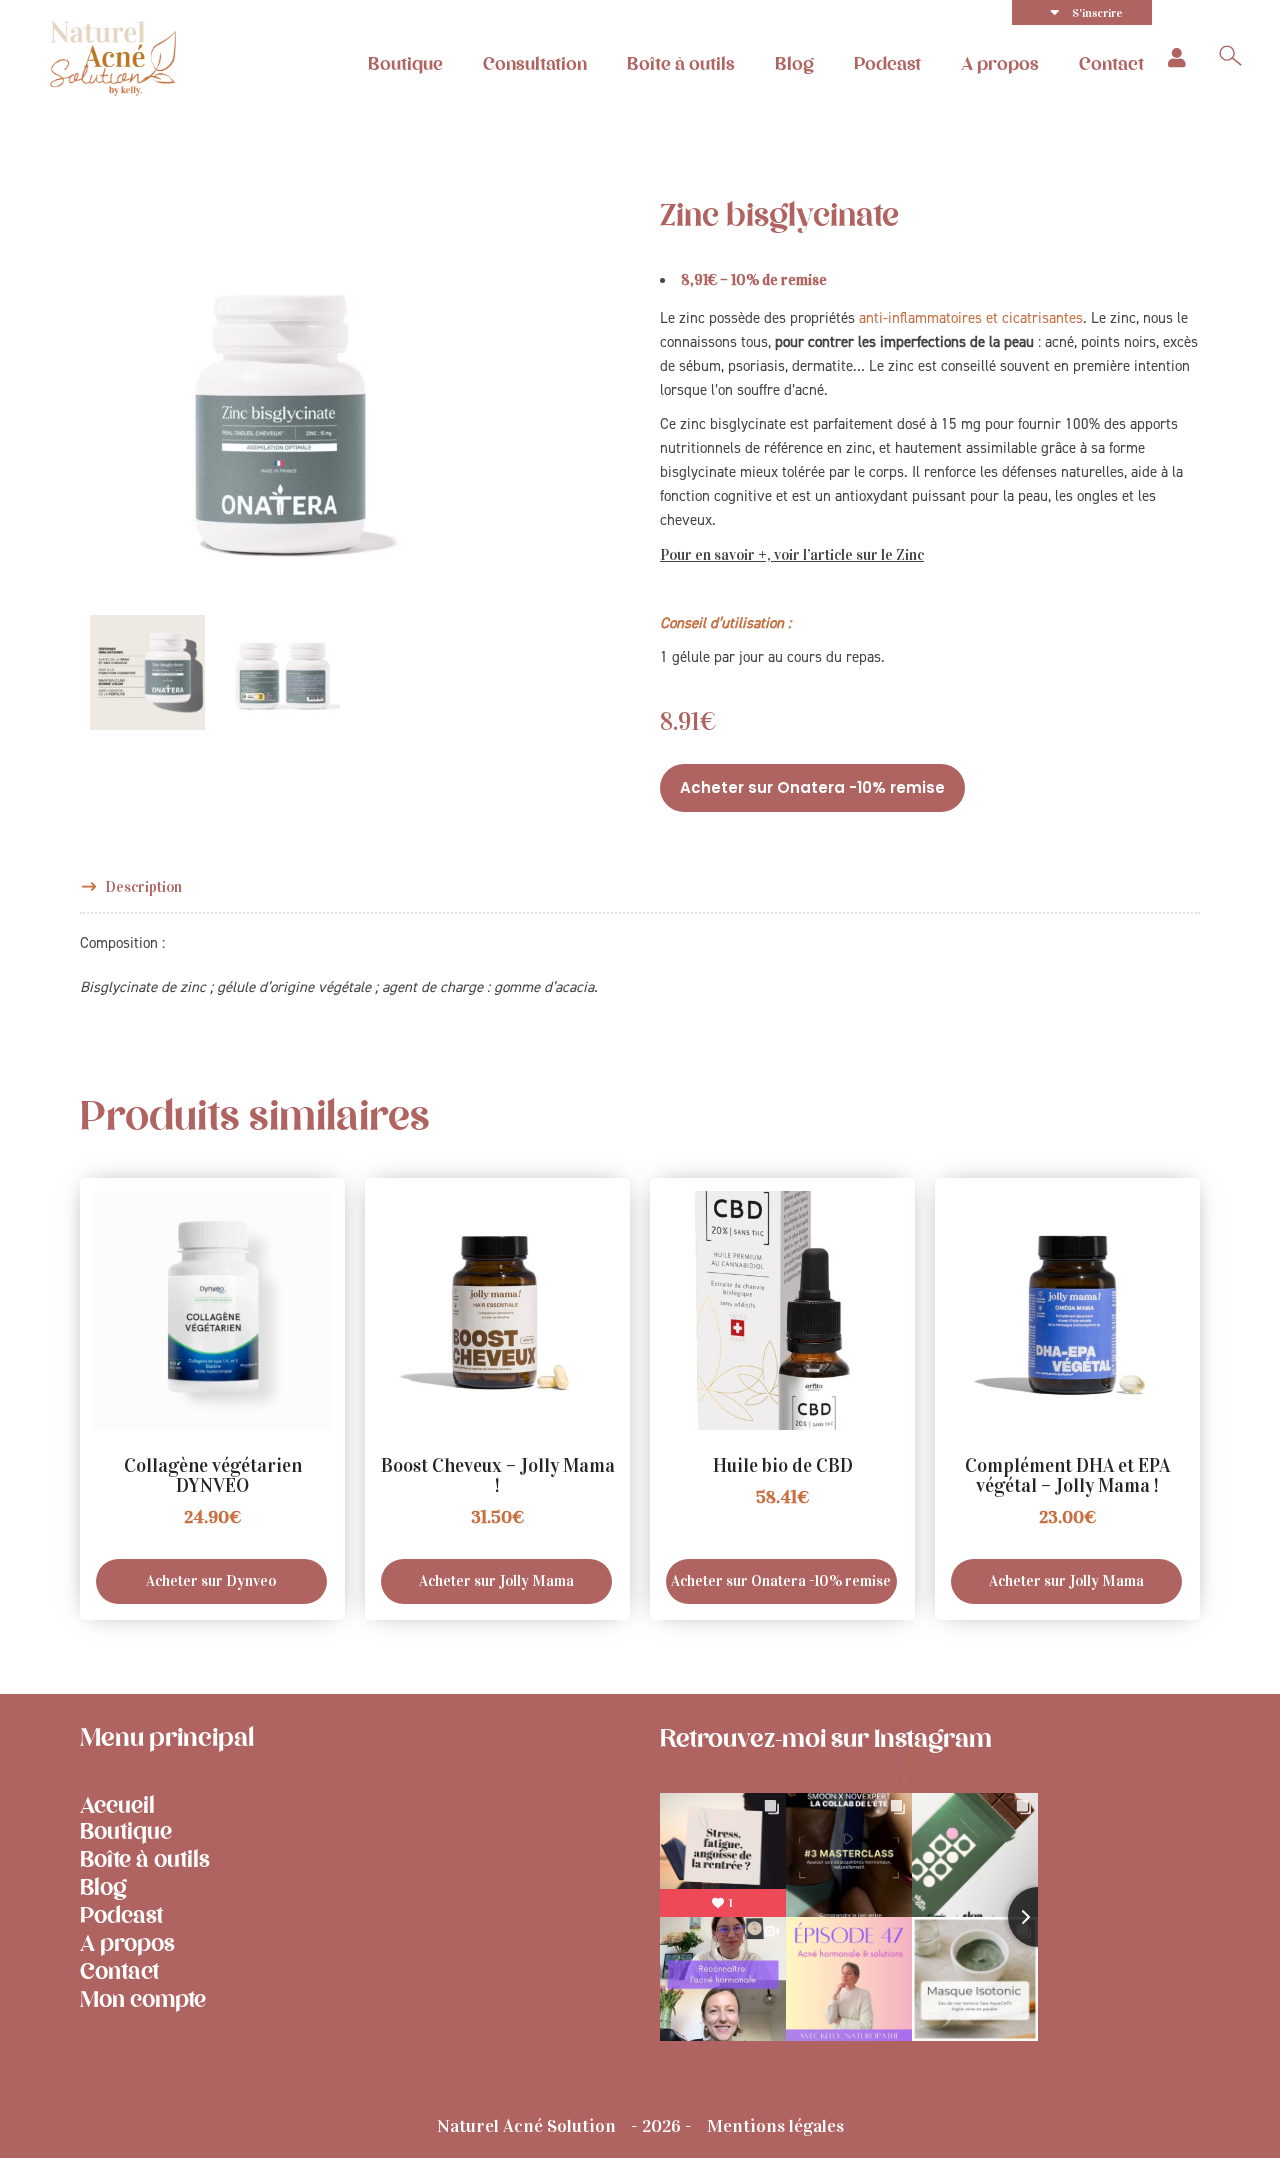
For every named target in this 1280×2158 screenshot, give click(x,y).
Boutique (405, 64)
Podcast (887, 64)
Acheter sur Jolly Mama (496, 1581)
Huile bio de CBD (783, 1465)
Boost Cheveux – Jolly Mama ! (498, 1475)
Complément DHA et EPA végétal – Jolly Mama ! (1067, 1475)
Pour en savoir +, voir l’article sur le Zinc (792, 555)
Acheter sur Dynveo (211, 1581)
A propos (1000, 64)
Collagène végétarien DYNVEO (213, 1475)
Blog (794, 64)
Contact (1111, 64)
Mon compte (143, 1999)
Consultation (535, 64)
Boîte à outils (681, 64)
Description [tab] (143, 887)
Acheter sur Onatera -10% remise (812, 787)
